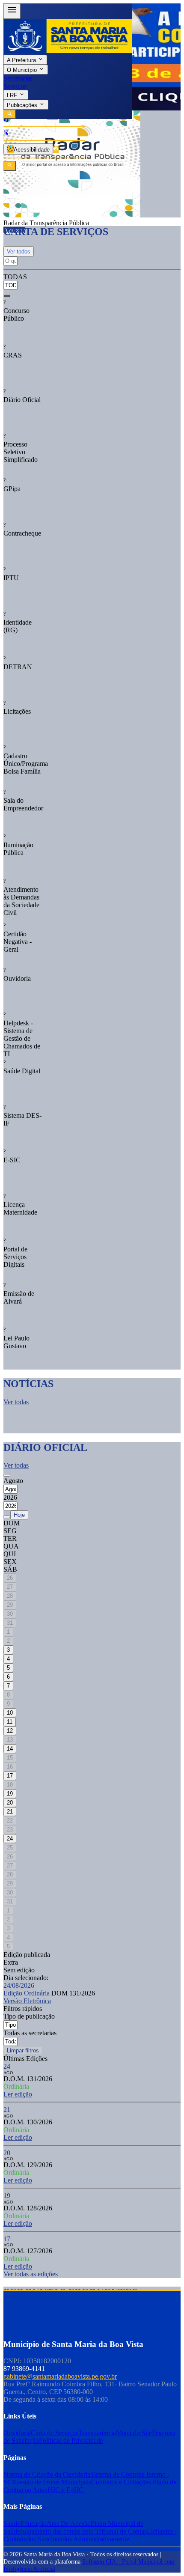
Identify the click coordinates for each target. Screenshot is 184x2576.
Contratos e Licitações (122, 2482)
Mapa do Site (134, 2433)
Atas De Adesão (69, 2524)
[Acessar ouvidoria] (6, 120)
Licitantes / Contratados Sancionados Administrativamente (90, 2535)
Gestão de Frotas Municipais (53, 2482)
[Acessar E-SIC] (6, 133)
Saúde (12, 2524)
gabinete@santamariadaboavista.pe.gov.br (60, 2376)
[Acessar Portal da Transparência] (56, 150)
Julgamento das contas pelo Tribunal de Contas (83, 2531)
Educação (33, 2524)
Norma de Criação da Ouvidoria (47, 2474)
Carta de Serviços (55, 2433)
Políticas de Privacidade (71, 2440)
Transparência (97, 2433)
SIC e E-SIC (66, 2490)
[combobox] (12, 281)
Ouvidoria (17, 2433)
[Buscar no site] (10, 166)
